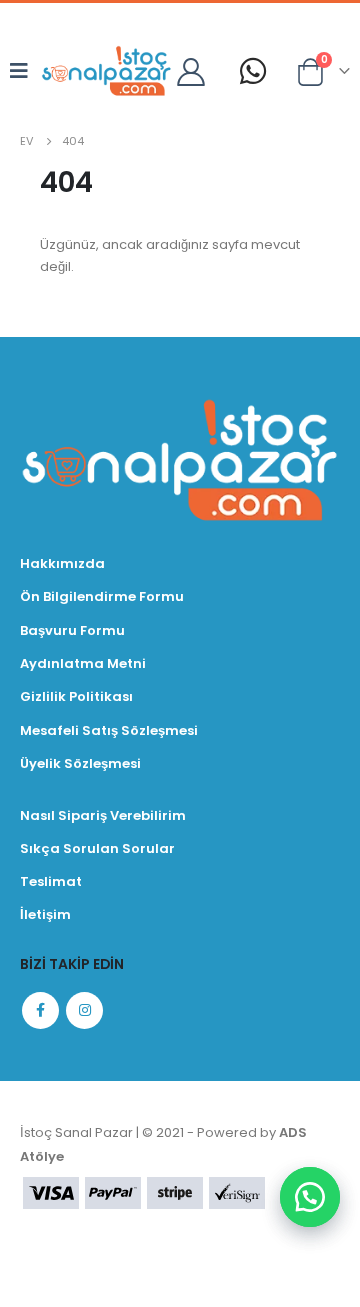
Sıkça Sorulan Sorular (97, 848)
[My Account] (191, 71)
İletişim (45, 914)
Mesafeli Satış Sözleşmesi (109, 730)
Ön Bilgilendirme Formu (102, 596)
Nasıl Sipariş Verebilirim (103, 815)
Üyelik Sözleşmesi (80, 763)
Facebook (40, 1010)
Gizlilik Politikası (76, 696)
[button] (310, 1197)
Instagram (84, 1010)
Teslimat (51, 881)
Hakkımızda (62, 563)
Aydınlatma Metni (83, 663)
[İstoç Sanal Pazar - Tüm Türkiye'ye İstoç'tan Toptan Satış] (106, 70)
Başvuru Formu (72, 630)
